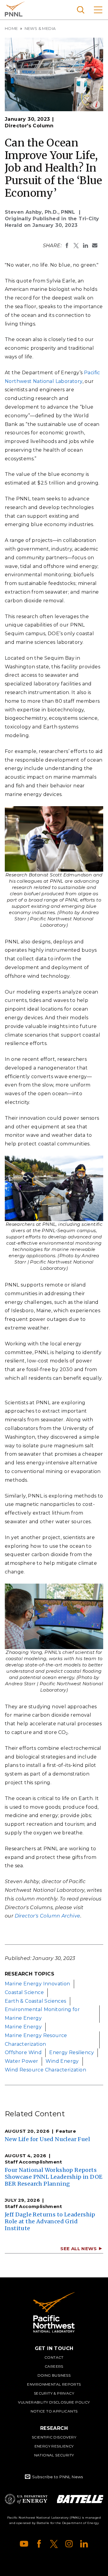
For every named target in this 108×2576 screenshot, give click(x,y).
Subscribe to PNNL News (58, 2477)
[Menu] (98, 10)
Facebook (39, 2544)
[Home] (54, 2312)
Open (96, 104)
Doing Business (54, 2375)
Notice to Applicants (54, 2411)
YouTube (24, 2544)
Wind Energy (62, 2061)
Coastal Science (24, 1992)
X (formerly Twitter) (54, 2544)
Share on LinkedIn (85, 245)
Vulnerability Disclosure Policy (54, 2402)
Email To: (95, 245)
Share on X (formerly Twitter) (76, 245)
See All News (78, 2249)
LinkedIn (84, 2544)
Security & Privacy (54, 2393)
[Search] (81, 10)
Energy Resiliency (72, 2052)
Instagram (69, 2544)
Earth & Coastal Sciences (36, 2001)
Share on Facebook (67, 245)
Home (11, 28)
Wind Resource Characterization (45, 2070)
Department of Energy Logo (26, 2499)
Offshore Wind (23, 2052)
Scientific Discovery (54, 2437)
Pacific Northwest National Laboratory (15, 9)
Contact (54, 2357)
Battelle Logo (80, 2499)
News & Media (40, 28)
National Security (54, 2455)
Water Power (21, 2061)
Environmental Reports (54, 2384)
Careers (54, 2366)
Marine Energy (23, 2027)
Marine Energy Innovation (37, 1984)
